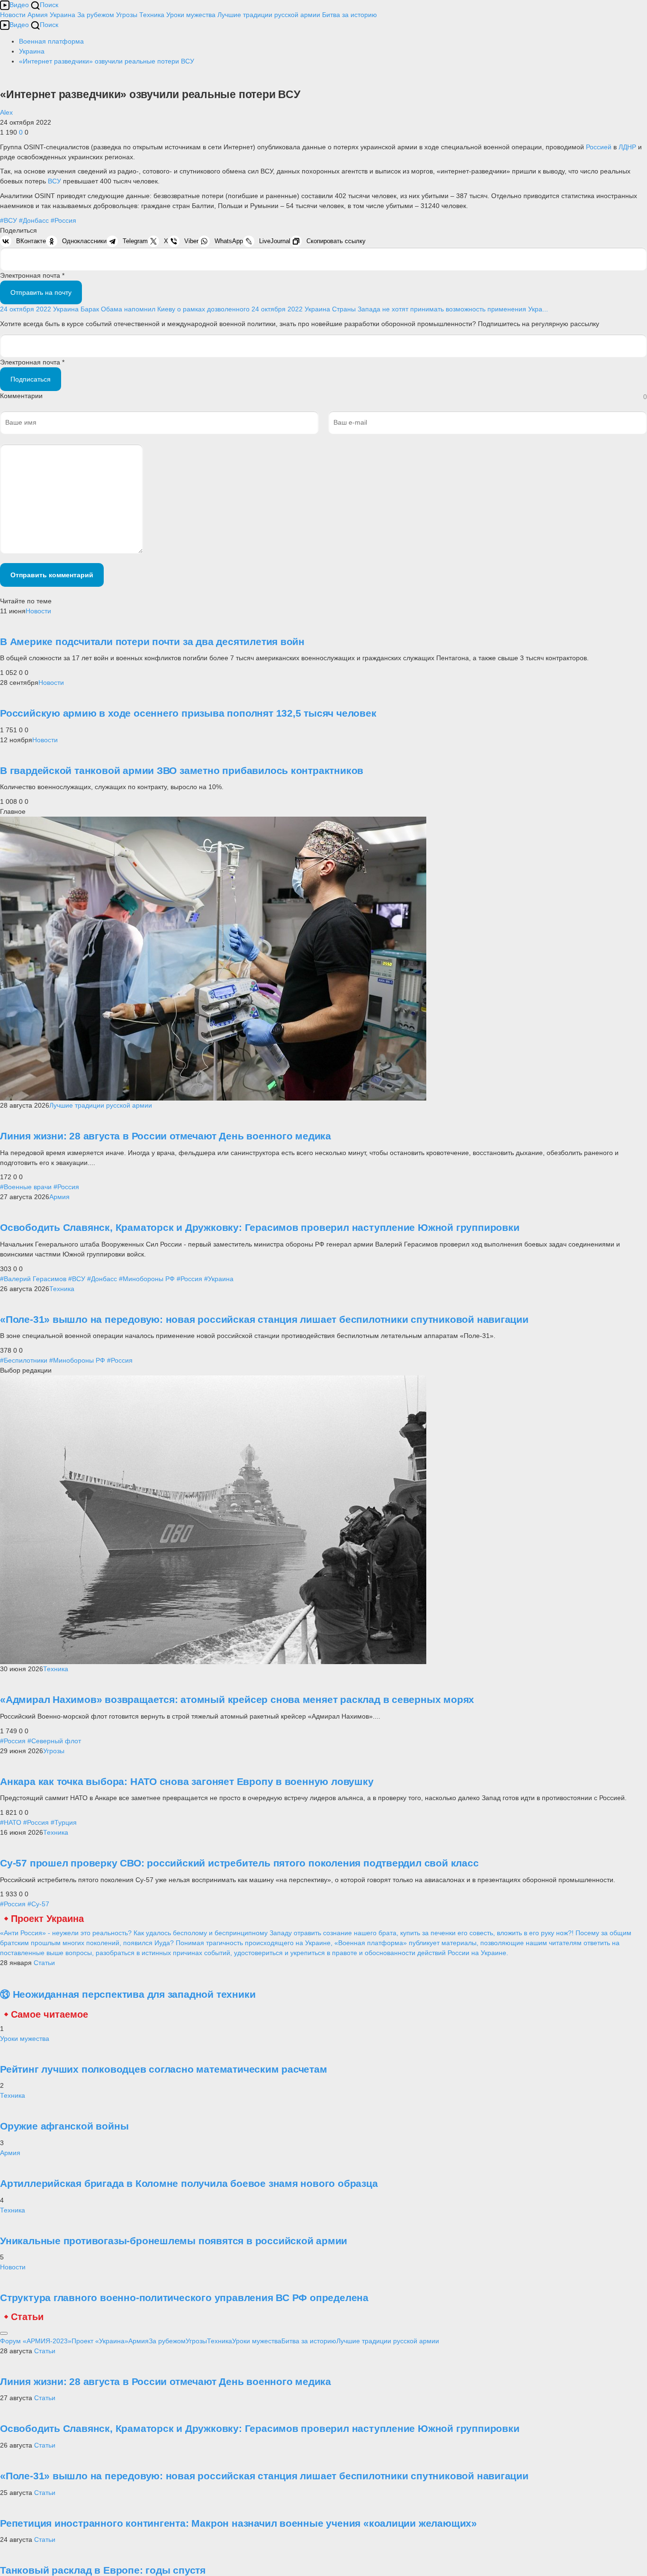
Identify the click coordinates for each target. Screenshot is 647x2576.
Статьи (44, 1963)
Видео (19, 5)
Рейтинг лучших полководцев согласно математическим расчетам (164, 2069)
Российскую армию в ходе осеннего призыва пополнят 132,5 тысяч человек (188, 713)
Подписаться (31, 379)
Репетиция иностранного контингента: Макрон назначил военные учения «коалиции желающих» (238, 2523)
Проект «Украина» (100, 2341)
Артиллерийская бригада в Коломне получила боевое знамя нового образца (189, 2183)
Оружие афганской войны (64, 2126)
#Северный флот (54, 1741)
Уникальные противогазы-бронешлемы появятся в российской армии (174, 2241)
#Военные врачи (26, 1187)
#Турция (64, 1822)
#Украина (219, 1279)
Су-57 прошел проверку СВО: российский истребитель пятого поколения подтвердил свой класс (239, 1863)
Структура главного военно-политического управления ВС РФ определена (184, 2298)
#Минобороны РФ (147, 1279)
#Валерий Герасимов (33, 1279)
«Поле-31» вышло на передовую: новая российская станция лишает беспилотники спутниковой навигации (264, 1319)
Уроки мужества (191, 15)
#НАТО (11, 1822)
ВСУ (55, 181)
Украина (63, 15)
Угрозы (127, 15)
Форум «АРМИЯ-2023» (36, 2341)
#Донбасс (34, 220)
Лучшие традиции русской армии (269, 15)
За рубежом (96, 15)
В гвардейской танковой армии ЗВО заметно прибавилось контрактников (182, 770)
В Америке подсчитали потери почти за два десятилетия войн (152, 642)
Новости (13, 15)
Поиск (49, 5)
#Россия (63, 220)
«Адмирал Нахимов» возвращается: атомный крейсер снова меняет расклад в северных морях (237, 1699)
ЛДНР (628, 147)
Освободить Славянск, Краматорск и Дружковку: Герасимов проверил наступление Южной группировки (260, 1227)
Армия (38, 15)
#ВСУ (9, 220)
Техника (152, 15)
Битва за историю (309, 2341)
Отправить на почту (41, 292)
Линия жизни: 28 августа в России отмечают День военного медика (166, 1136)
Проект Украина (47, 1919)
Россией (600, 147)
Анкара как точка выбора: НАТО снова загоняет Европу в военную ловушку (187, 1781)
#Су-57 (38, 1904)
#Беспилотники (24, 1360)
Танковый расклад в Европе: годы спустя (103, 2570)
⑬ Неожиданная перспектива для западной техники (128, 1994)
